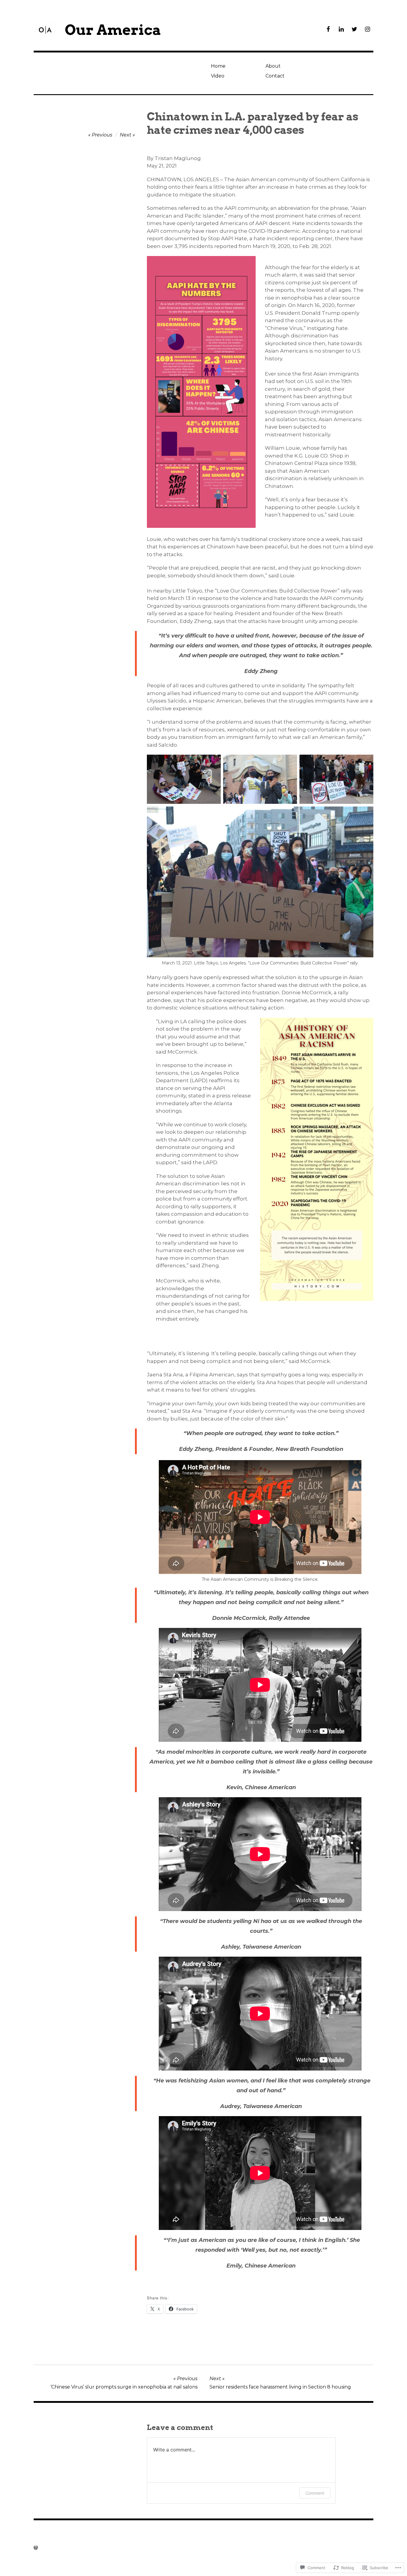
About (273, 66)
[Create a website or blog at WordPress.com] (36, 2548)
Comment (315, 2493)
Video (218, 76)
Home (218, 66)
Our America (113, 30)
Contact (275, 76)
